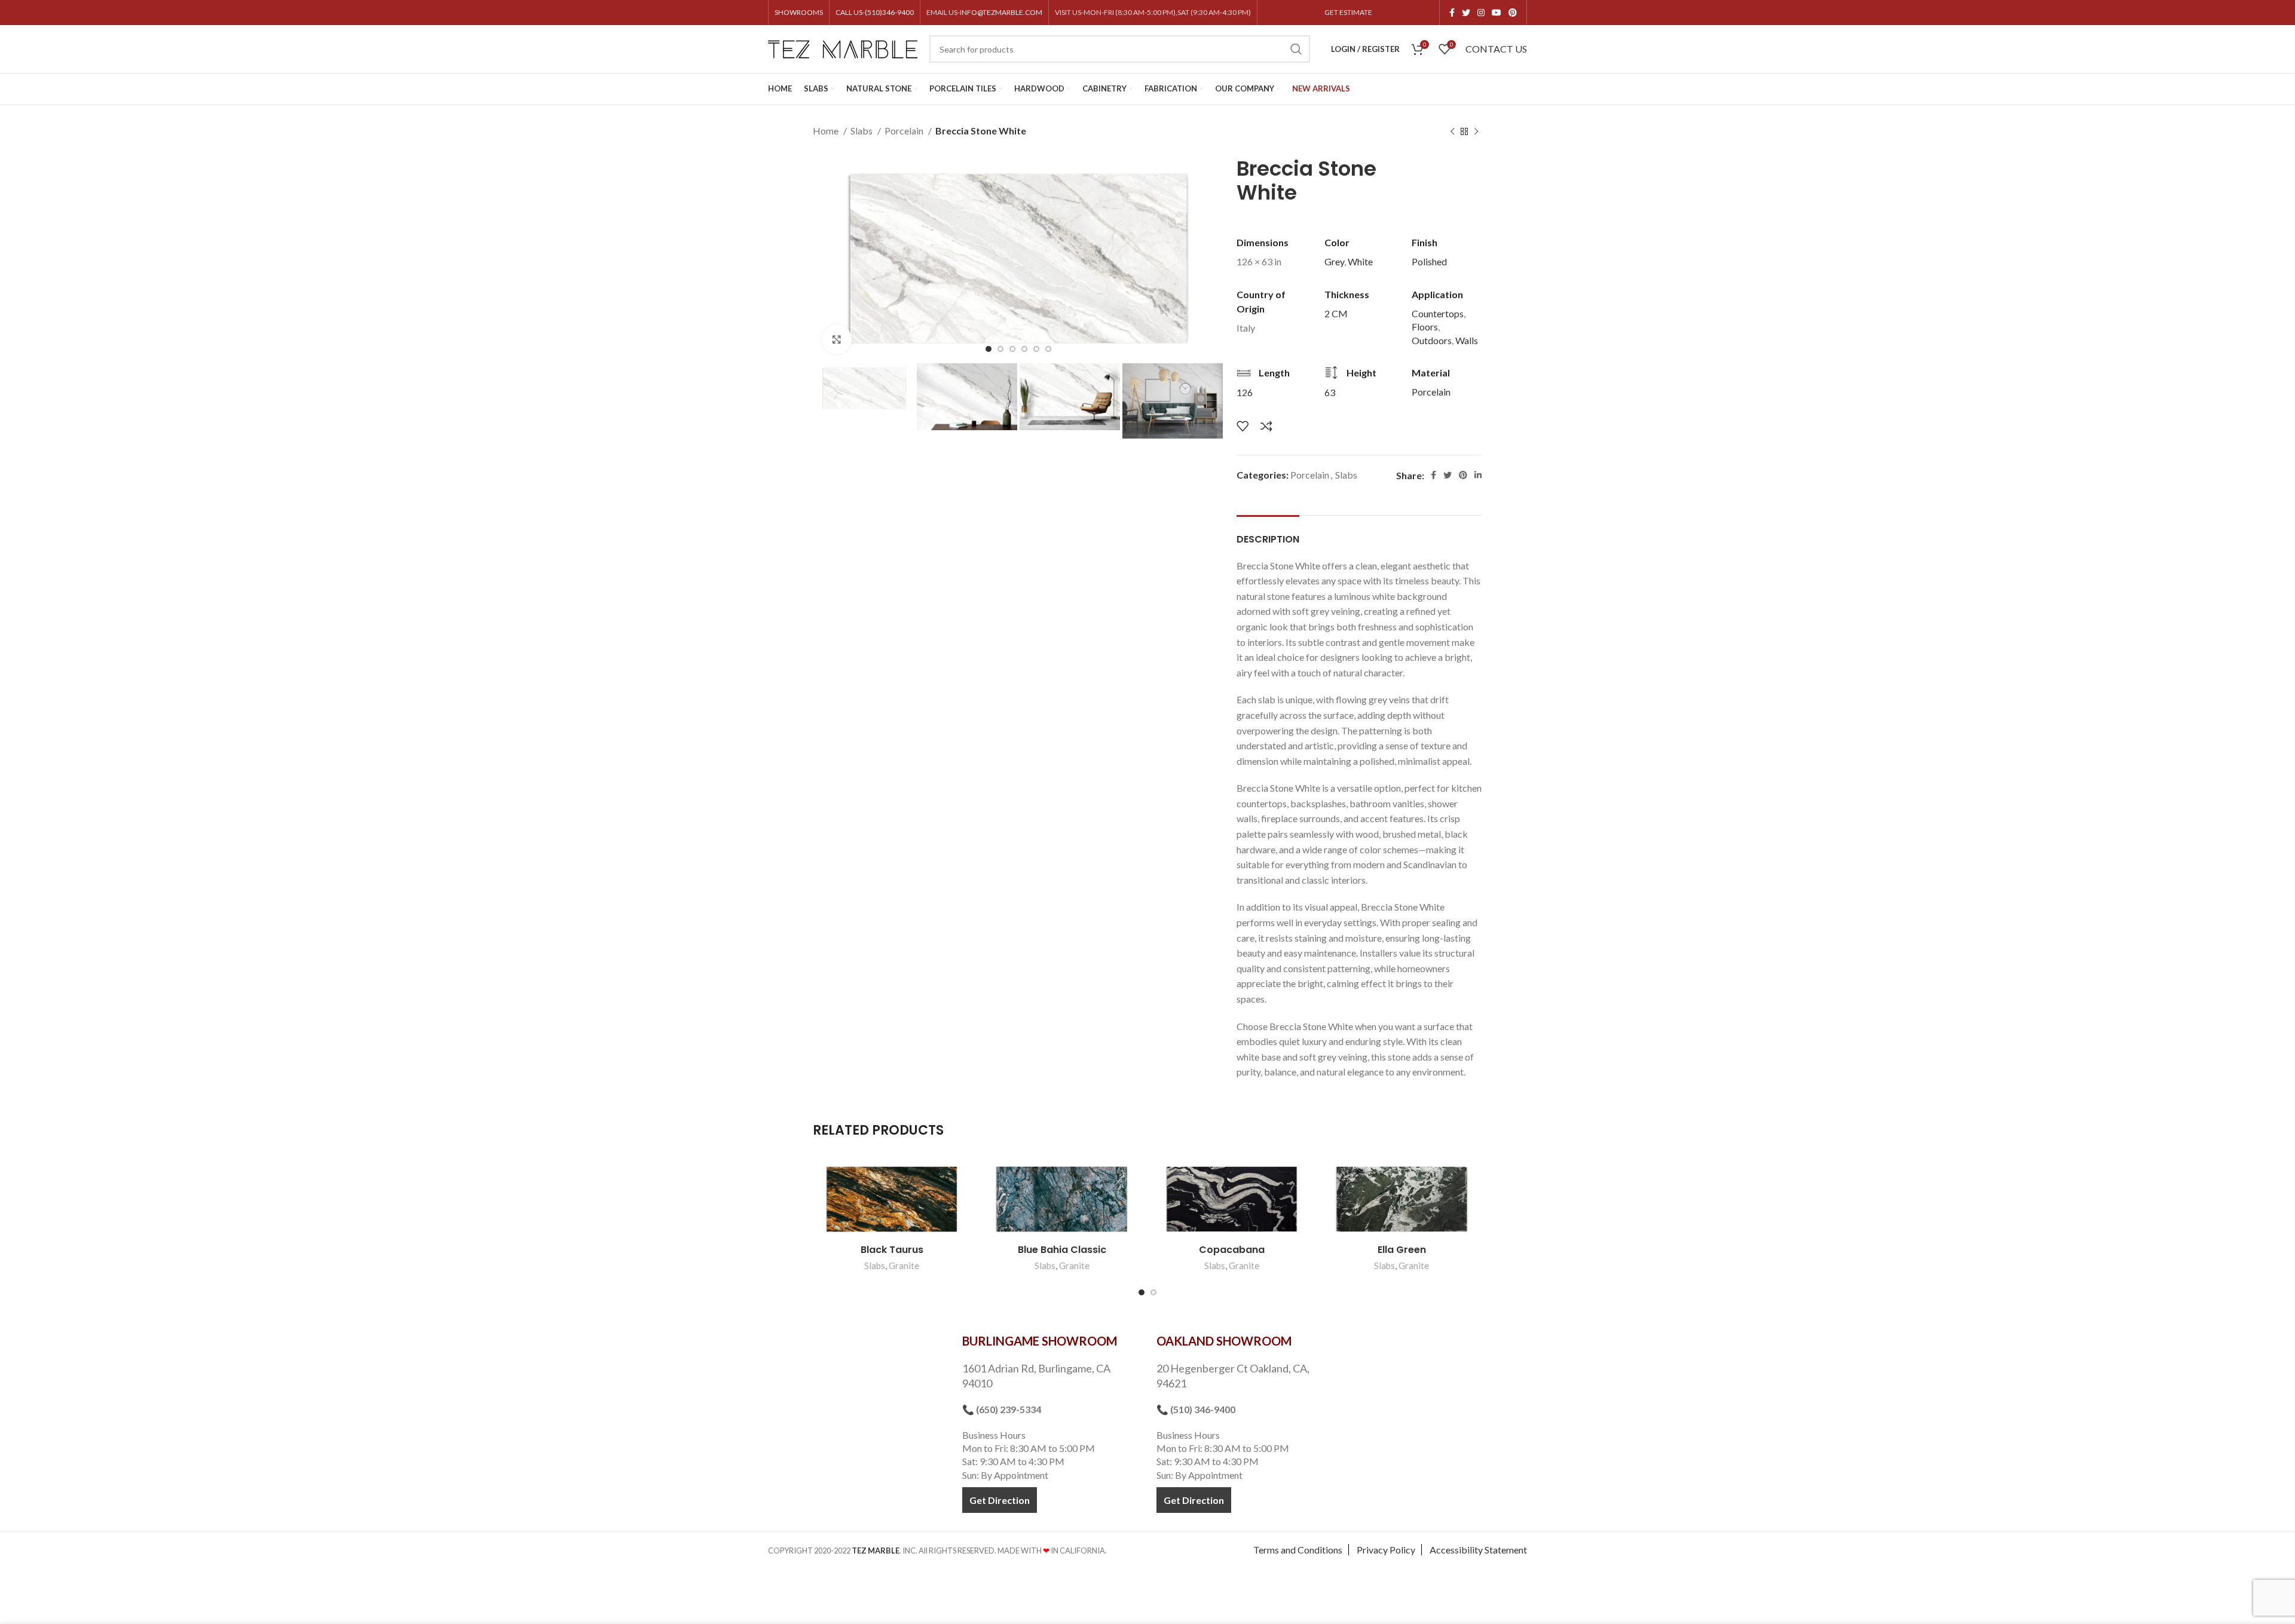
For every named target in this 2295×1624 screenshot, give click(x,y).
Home (827, 131)
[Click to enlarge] (837, 339)
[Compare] (1266, 426)
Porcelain (905, 131)
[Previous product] (1452, 132)
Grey (1334, 261)
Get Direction (1000, 1500)
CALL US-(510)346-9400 (875, 12)
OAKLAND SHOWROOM (1224, 1341)
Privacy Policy (1386, 1550)
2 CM (1336, 313)
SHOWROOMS (799, 12)
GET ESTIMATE (1348, 12)
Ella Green (1402, 1250)
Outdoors (1432, 340)
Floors (1425, 327)
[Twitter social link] (1466, 13)
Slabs (862, 131)
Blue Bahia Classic (1062, 1250)
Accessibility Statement (1478, 1550)
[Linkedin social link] (1478, 475)
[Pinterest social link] (1513, 13)
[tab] (1268, 533)
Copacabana (1232, 1250)
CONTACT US (1496, 49)
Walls (1467, 340)
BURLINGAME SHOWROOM (1040, 1341)
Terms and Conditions (1298, 1550)
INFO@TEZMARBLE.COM (1001, 12)
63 (1330, 392)
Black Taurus (892, 1250)
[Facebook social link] (1452, 13)
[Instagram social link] (1481, 13)
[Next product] (1476, 132)
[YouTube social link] (1497, 13)
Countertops (1438, 313)
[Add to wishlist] (1243, 426)
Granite (904, 1266)
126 (1245, 392)
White (1360, 261)
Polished (1429, 261)
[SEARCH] (1296, 49)
